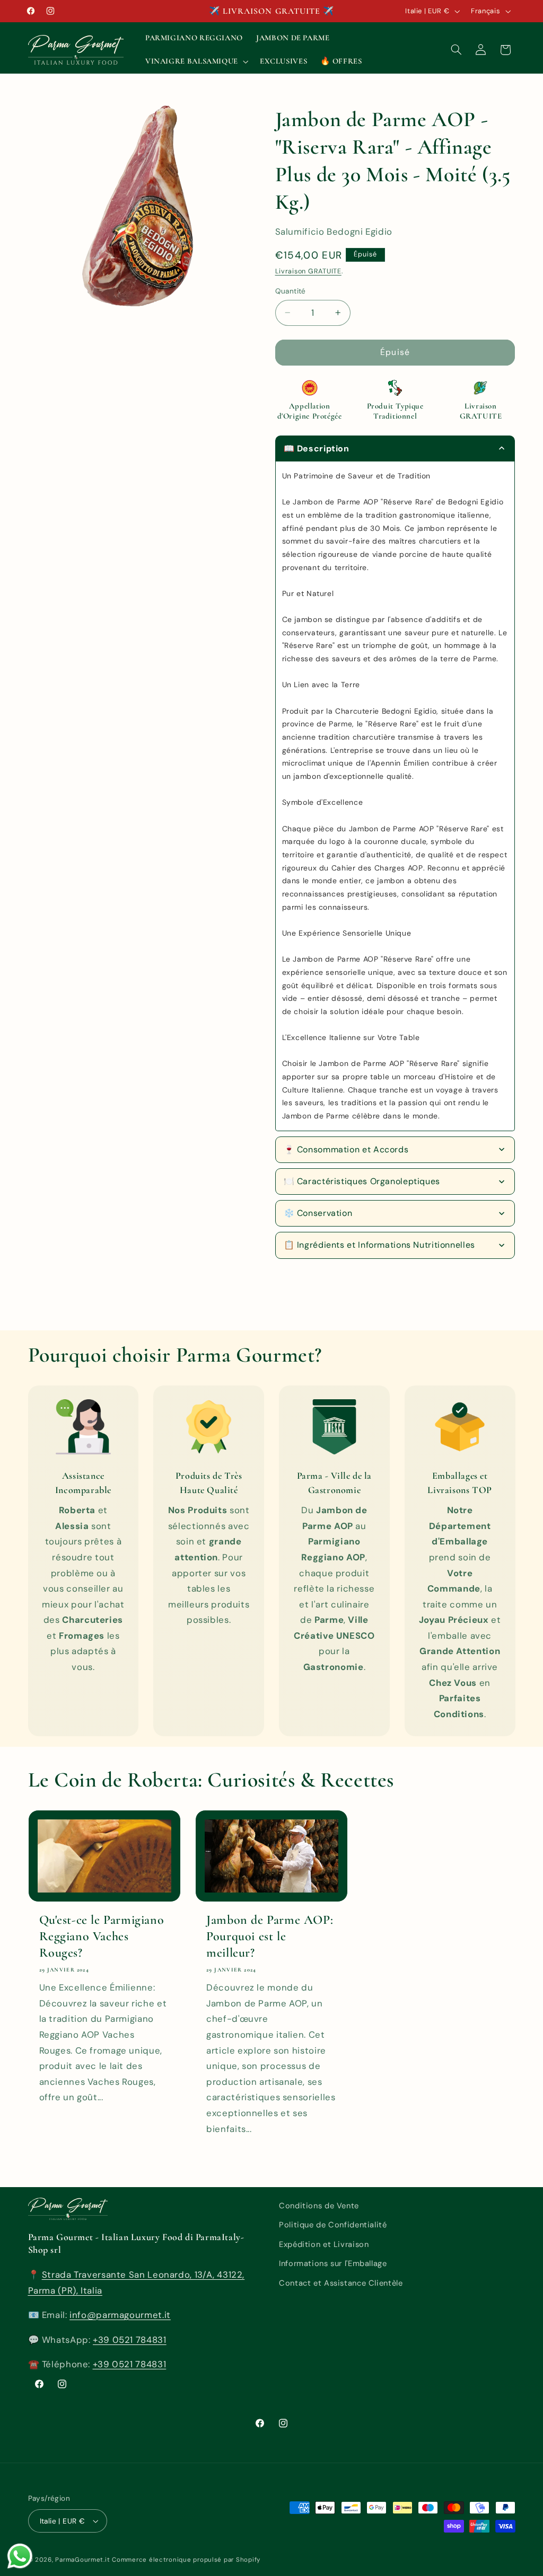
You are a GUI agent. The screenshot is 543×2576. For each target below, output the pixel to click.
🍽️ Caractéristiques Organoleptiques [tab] (362, 1181)
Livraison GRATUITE (308, 271)
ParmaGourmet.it (82, 2560)
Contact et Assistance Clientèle (341, 2283)
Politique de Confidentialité (333, 2225)
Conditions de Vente (319, 2206)
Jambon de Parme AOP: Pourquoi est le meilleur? (270, 1936)
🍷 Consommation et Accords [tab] (346, 1149)
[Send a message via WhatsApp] (20, 2556)
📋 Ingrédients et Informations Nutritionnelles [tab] (379, 1245)
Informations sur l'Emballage (333, 2263)
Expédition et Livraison (324, 2244)
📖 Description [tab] (317, 448)
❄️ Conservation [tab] (318, 1213)
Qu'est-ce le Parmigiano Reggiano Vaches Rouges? (102, 1936)
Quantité (291, 291)
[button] (196, 61)
